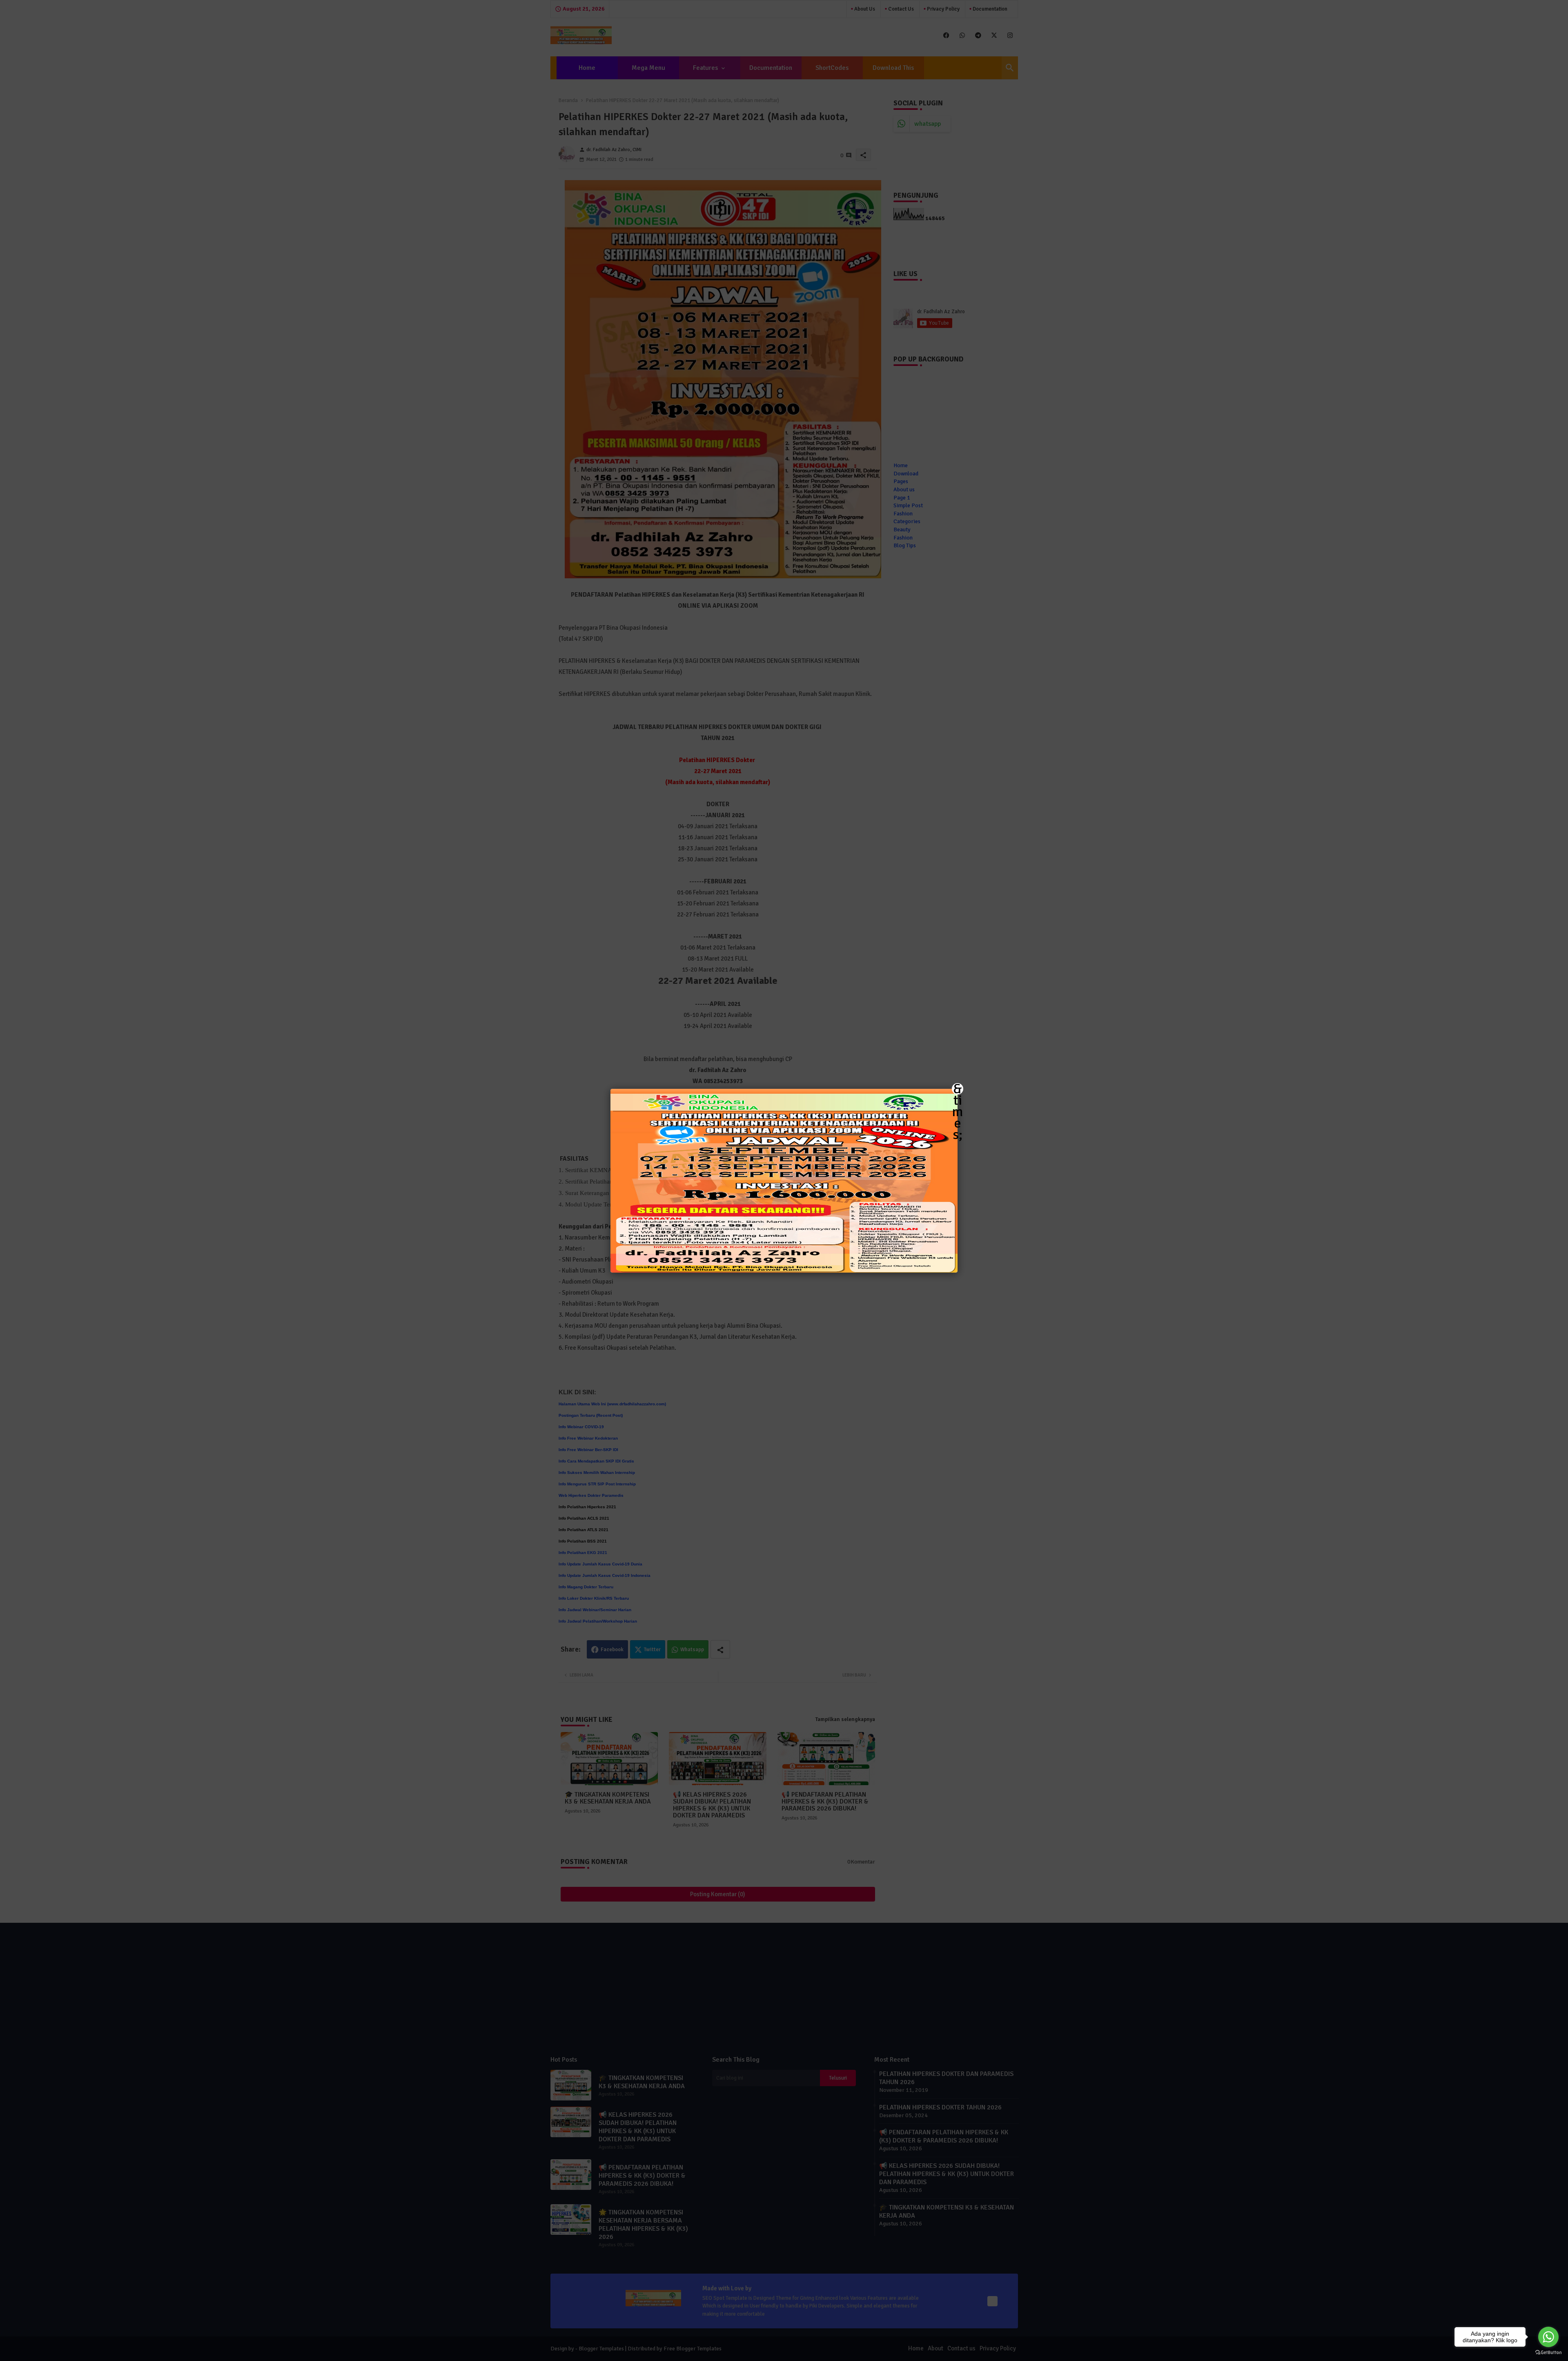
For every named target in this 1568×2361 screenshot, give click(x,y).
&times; (958, 1089)
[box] (784, 1181)
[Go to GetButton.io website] (1548, 2353)
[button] (784, 1180)
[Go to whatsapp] (1548, 2337)
